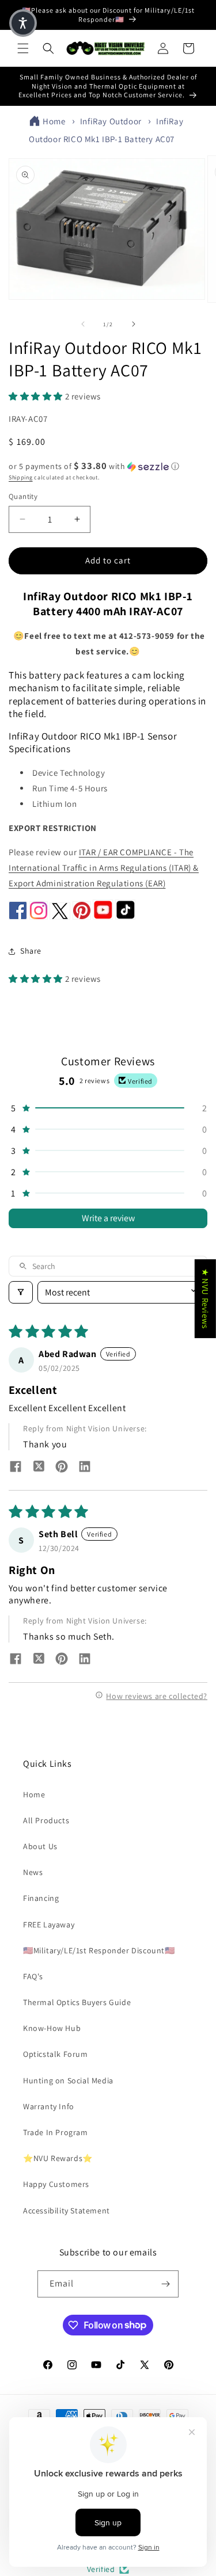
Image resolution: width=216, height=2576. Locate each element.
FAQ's (33, 1976)
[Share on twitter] (39, 1468)
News (33, 1872)
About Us (40, 1846)
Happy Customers (56, 2184)
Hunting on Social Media (68, 2080)
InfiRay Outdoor (111, 121)
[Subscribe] (165, 2284)
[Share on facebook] (16, 1468)
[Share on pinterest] (62, 1468)
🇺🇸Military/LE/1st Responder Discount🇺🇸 (99, 1950)
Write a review (108, 1218)
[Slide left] (83, 324)
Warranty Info (49, 2106)
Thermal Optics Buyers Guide (77, 2002)
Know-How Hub (52, 2028)
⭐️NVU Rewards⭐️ (58, 2158)
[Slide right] (134, 324)
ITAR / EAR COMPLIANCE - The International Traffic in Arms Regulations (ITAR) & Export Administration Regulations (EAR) (104, 868)
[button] (23, 48)
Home (54, 121)
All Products (46, 1820)
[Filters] (21, 1292)
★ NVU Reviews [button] (205, 1299)
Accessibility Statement (67, 2211)
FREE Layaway (49, 1925)
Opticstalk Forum (56, 2054)
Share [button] (31, 951)
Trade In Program (56, 2132)
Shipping (21, 477)
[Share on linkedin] (85, 1468)
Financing (41, 1898)
